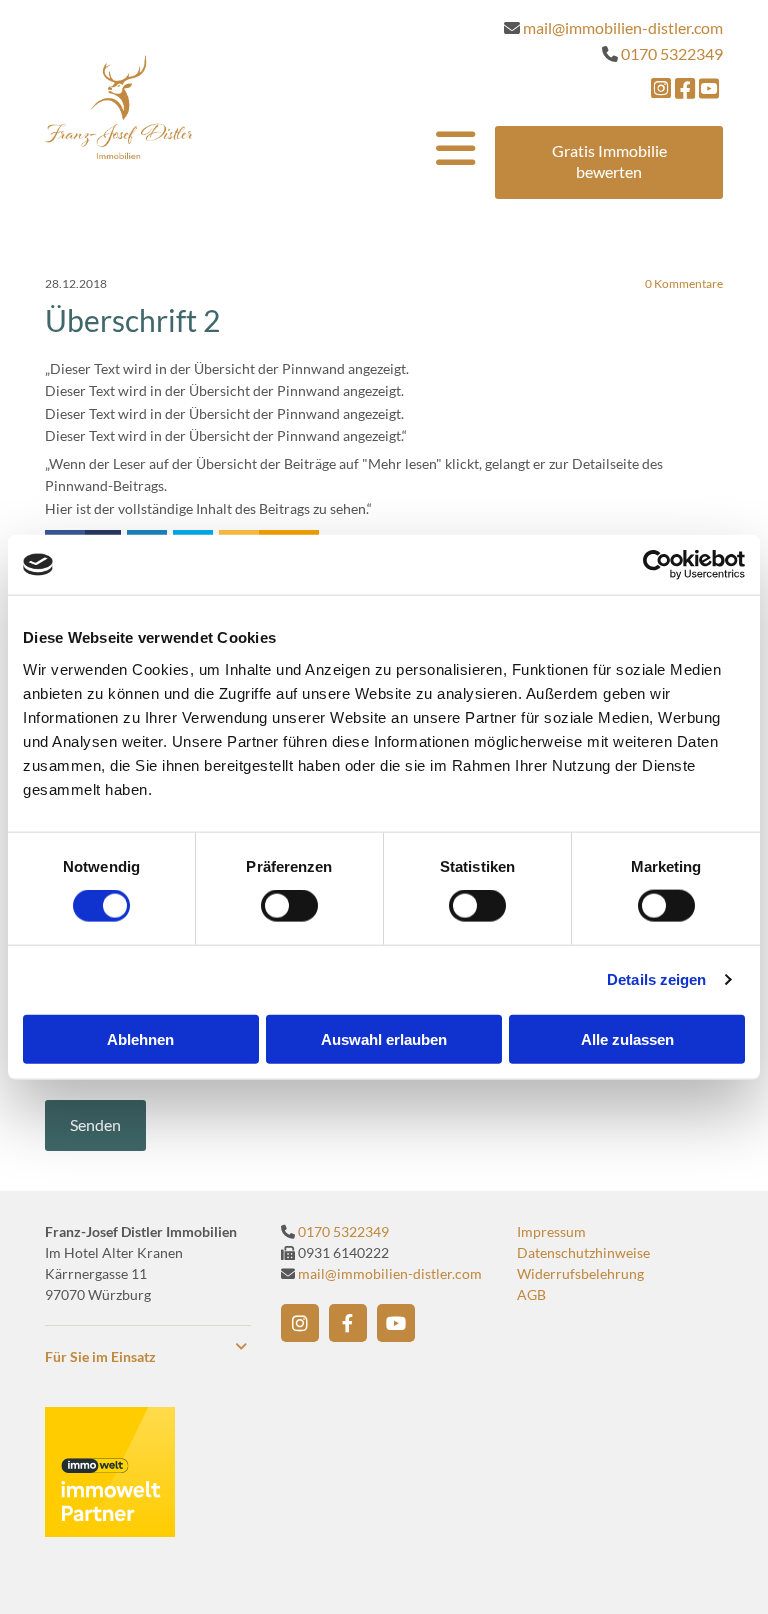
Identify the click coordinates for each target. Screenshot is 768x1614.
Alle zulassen (627, 1038)
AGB (531, 1294)
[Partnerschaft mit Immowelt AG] (110, 1530)
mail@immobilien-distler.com (390, 1273)
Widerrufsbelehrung (580, 1273)
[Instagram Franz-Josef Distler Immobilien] (300, 1323)
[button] (609, 162)
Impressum (551, 1231)
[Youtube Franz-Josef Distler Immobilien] (396, 1323)
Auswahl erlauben (384, 1038)
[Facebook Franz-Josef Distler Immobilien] (348, 1323)
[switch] (289, 906)
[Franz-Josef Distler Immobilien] (118, 107)
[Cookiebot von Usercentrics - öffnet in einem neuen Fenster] (657, 565)
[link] (241, 1347)
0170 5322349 (343, 1231)
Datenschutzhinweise (583, 1252)
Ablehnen (140, 1038)
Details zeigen (656, 979)
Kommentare (684, 283)
